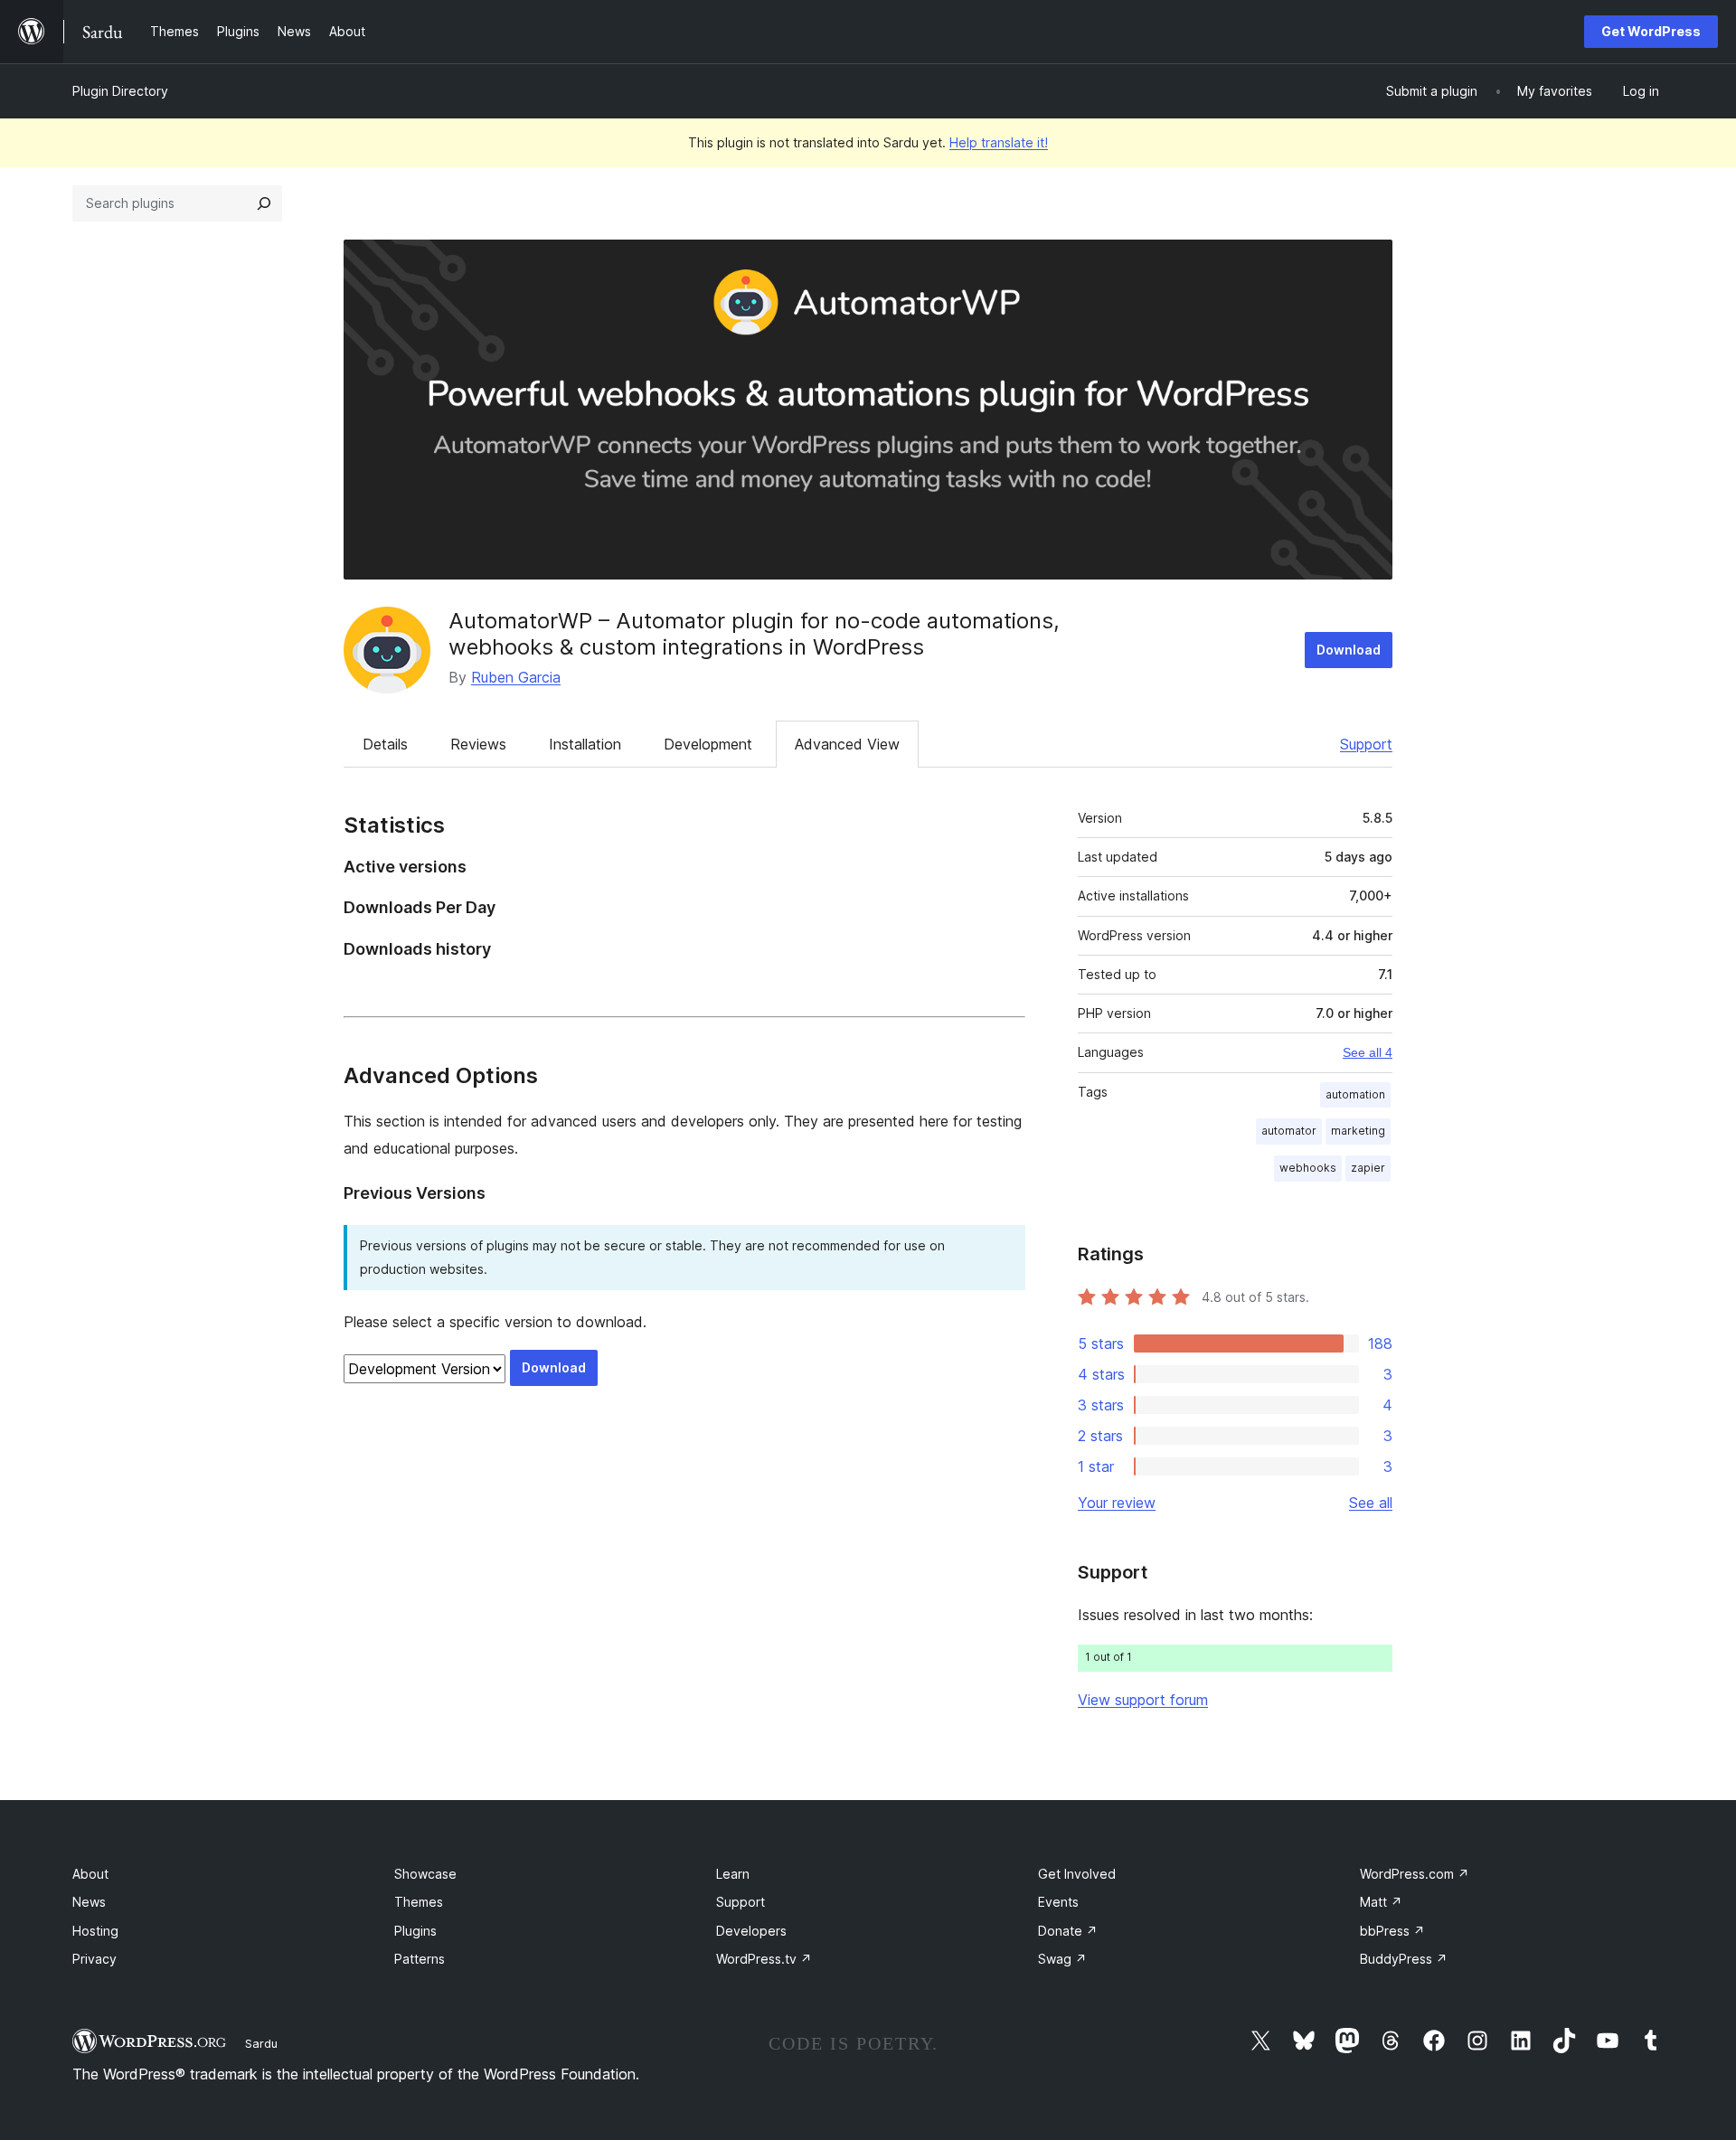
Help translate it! (999, 142)
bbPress (1392, 1931)
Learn (733, 1874)
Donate (1068, 1931)
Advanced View (847, 744)
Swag (1062, 1959)
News (89, 1902)
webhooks (1308, 1168)
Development (708, 744)
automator (1289, 1131)
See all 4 (1368, 1052)
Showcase (425, 1874)
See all (1371, 1503)
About (90, 1874)
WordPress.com (1415, 1874)
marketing (1358, 1131)
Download (1349, 650)
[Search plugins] (264, 203)
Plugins (415, 1931)
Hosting (95, 1931)
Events (1058, 1902)
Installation (585, 744)
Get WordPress (1651, 31)
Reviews (478, 744)
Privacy (94, 1959)
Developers (751, 1931)
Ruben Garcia (516, 677)
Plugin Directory (120, 91)
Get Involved (1077, 1874)
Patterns (420, 1959)
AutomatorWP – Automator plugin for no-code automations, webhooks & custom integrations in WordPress (754, 634)
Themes (419, 1902)
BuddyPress (1404, 1959)
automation (1355, 1094)
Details (385, 744)
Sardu (261, 2043)
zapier (1368, 1168)
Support (1366, 744)
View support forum (1143, 1700)
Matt (1381, 1902)
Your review (1117, 1503)
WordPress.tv (764, 1959)
